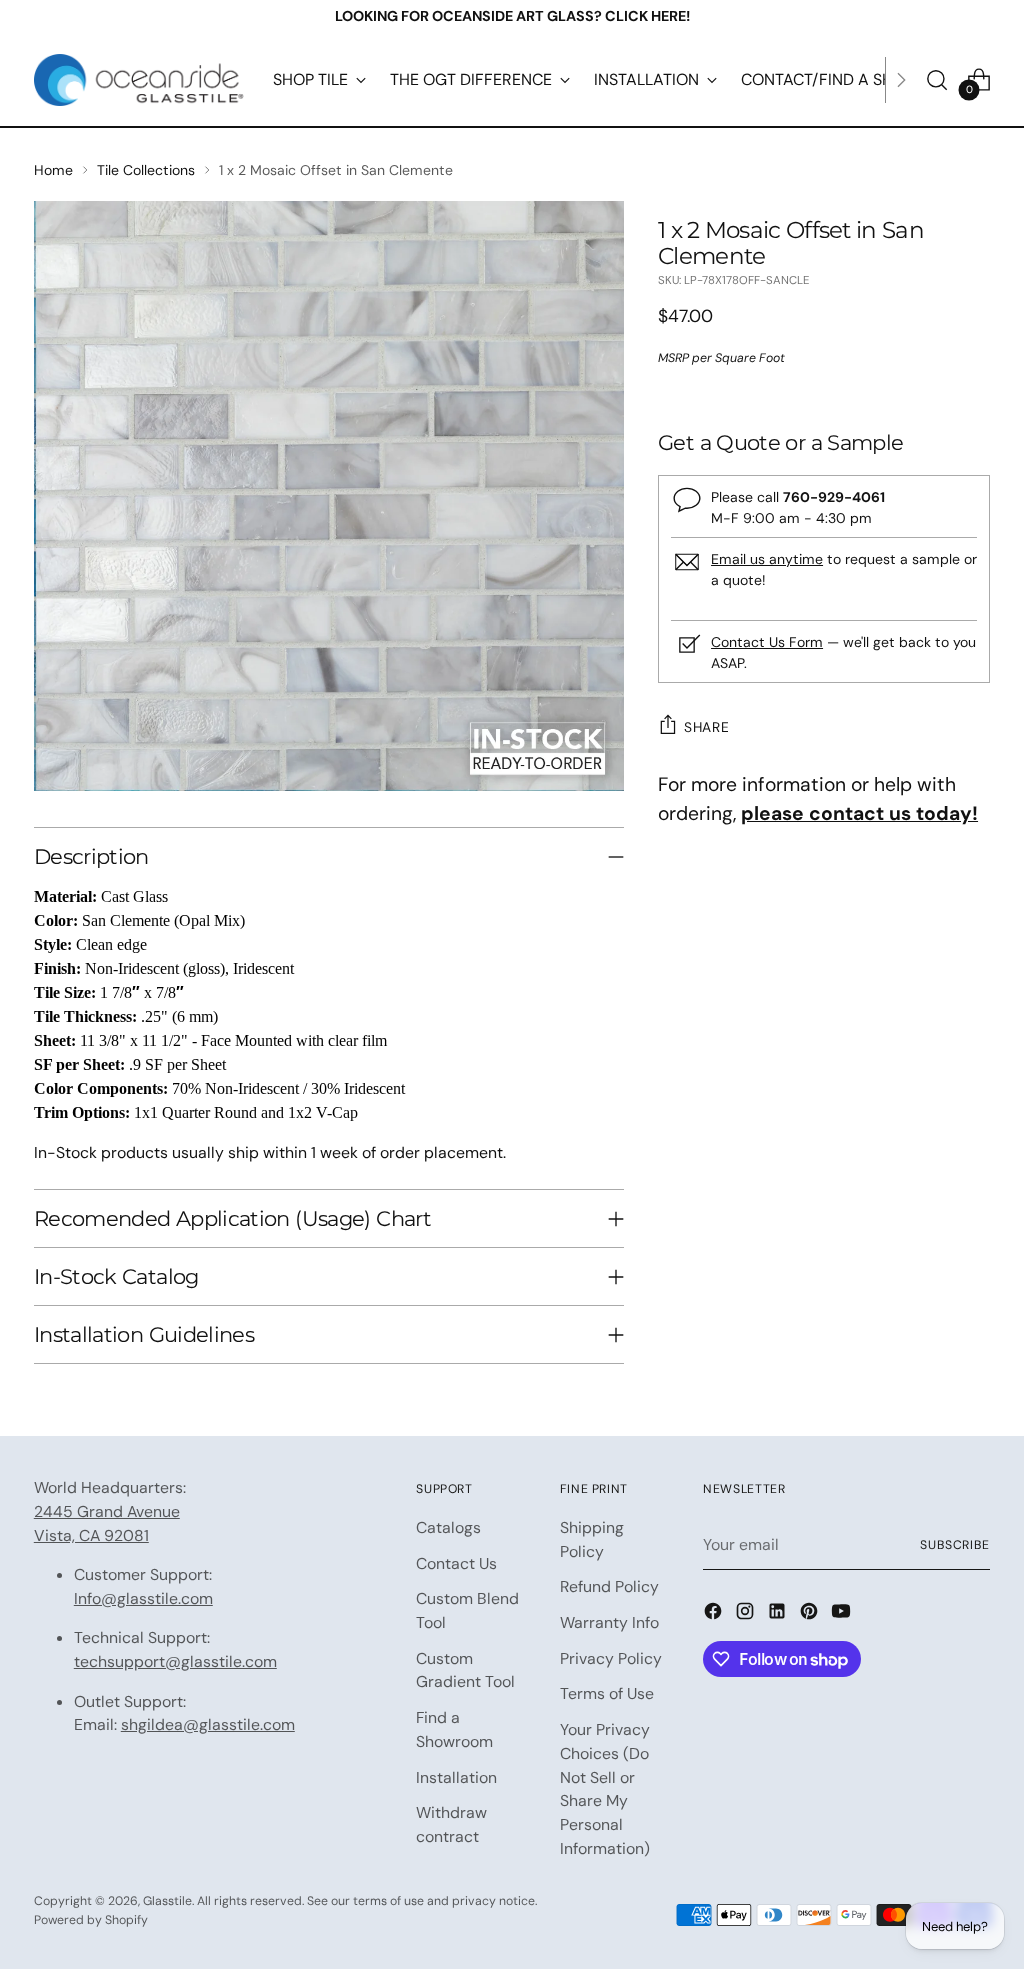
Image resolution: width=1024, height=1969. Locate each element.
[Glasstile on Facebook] (715, 1614)
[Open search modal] (937, 80)
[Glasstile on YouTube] (843, 1614)
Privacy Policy (611, 1658)
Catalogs (448, 1527)
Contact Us (456, 1563)
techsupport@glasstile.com (175, 1661)
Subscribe (955, 1545)
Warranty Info (609, 1622)
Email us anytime (767, 559)
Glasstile (167, 1901)
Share (706, 727)
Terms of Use (607, 1693)
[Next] (901, 80)
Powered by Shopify (91, 1920)
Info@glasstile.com (143, 1598)
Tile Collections (146, 170)
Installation (456, 1777)
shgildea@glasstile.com (208, 1724)
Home (53, 170)
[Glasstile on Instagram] (747, 1614)
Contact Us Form (767, 642)
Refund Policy (609, 1586)
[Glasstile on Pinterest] (811, 1614)
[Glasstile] (139, 80)
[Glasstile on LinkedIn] (779, 1614)
